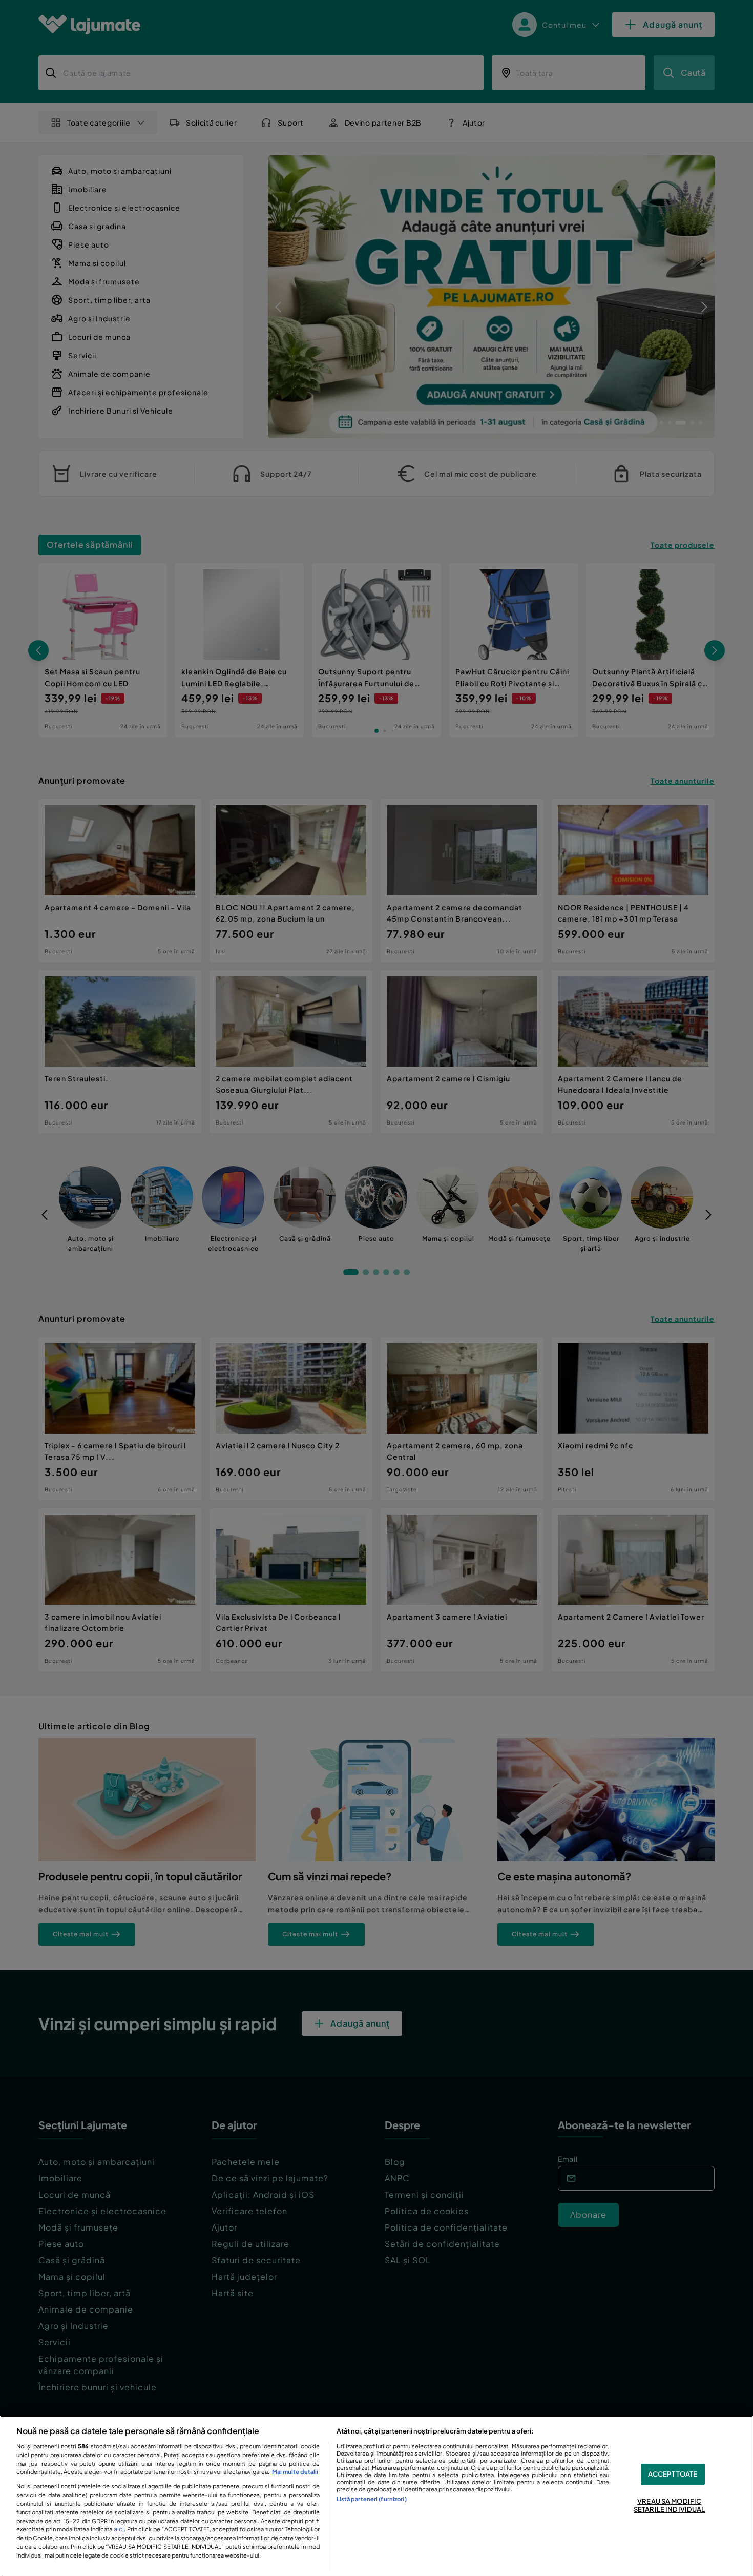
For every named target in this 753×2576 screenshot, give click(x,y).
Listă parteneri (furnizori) (372, 2499)
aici (119, 2529)
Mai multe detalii (295, 2471)
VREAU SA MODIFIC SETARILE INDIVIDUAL (669, 2505)
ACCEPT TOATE (673, 2474)
